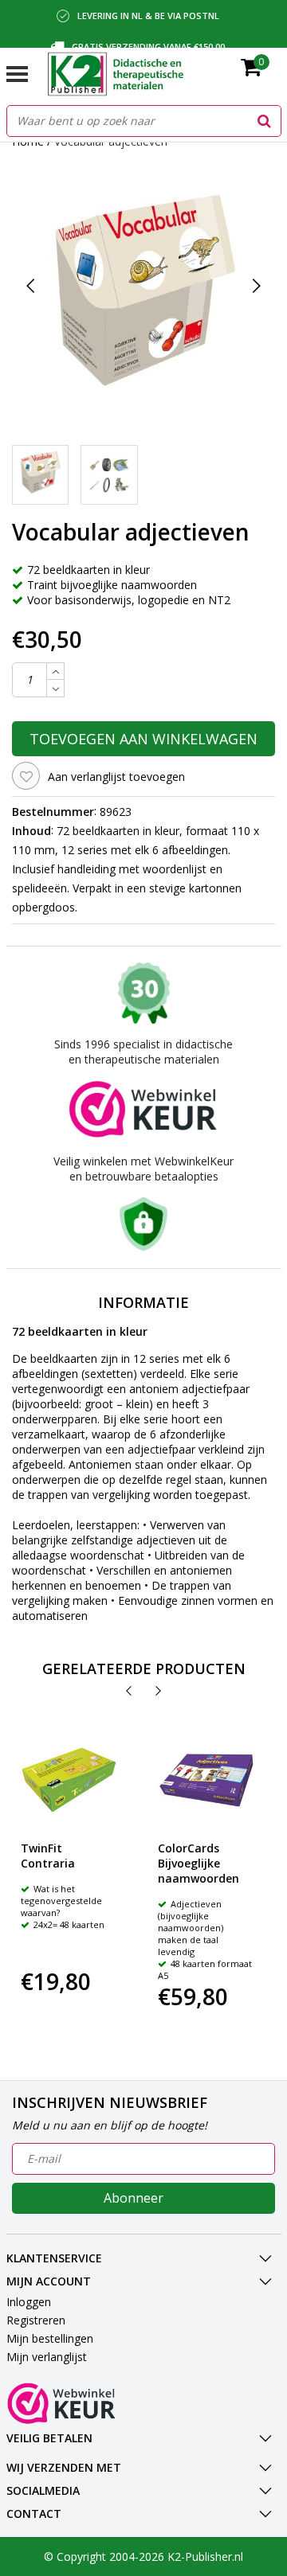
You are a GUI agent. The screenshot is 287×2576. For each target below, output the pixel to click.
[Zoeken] (265, 121)
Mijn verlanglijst (47, 2357)
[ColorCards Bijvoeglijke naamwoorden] (206, 1780)
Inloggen (29, 2302)
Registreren (36, 2320)
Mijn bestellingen (50, 2338)
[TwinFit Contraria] (69, 1780)
